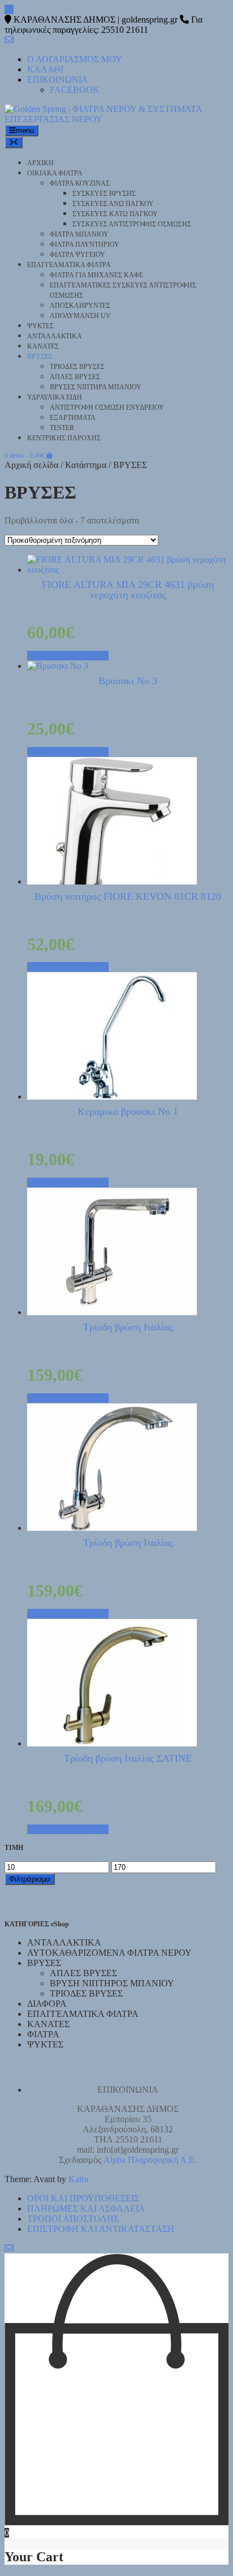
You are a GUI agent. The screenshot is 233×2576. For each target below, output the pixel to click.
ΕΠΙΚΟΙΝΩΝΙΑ (58, 80)
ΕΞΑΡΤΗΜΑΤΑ (73, 418)
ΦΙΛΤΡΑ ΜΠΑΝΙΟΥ (79, 234)
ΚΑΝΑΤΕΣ (43, 346)
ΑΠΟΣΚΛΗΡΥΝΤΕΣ (80, 306)
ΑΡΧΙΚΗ (40, 163)
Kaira (78, 2179)
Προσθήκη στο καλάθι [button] (68, 656)
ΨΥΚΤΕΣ (40, 326)
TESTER (62, 428)
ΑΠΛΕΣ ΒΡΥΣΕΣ (75, 377)
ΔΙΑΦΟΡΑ (47, 2004)
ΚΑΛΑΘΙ (45, 69)
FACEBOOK (75, 90)
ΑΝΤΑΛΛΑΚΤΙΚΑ (55, 336)
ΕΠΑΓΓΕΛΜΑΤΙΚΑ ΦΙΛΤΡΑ (69, 265)
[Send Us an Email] (9, 9)
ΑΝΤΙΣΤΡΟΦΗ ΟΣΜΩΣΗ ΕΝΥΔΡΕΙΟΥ (107, 407)
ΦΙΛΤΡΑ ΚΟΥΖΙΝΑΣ (80, 183)
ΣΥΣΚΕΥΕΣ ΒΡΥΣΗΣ (104, 194)
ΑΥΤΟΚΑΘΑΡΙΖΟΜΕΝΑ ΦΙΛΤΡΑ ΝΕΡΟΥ (109, 1953)
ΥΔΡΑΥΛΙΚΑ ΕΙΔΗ (55, 397)
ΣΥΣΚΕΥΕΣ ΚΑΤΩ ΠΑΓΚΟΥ (115, 214)
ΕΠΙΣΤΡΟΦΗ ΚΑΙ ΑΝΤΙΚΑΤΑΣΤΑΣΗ (101, 2229)
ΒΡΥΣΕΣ (40, 357)
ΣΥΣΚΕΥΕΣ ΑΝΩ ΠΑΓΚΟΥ (113, 204)
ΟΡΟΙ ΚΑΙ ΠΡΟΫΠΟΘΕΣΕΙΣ (83, 2198)
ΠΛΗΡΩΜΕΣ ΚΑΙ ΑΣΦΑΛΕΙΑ (86, 2208)
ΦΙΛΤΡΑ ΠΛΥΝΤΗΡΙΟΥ (85, 244)
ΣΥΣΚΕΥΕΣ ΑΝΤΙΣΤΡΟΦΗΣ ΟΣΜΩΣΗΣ (132, 224)
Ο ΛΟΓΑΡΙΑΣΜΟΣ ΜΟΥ (75, 59)
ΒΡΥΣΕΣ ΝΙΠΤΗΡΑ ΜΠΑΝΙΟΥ (96, 387)
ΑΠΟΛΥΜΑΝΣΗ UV (80, 316)
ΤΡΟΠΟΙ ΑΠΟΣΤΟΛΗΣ (73, 2219)
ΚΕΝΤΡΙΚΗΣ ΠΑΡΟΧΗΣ (64, 438)
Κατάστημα (86, 465)
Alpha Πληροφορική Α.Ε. (150, 2160)
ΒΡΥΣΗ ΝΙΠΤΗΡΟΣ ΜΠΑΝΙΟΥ (112, 1983)
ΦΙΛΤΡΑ (43, 2034)
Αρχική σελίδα (31, 465)
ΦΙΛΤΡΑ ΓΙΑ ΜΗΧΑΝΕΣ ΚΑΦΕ (96, 275)
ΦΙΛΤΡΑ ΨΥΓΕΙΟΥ (77, 255)
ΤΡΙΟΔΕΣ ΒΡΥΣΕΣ (77, 367)
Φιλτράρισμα (30, 1879)
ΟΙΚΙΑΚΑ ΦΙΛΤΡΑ (55, 173)
